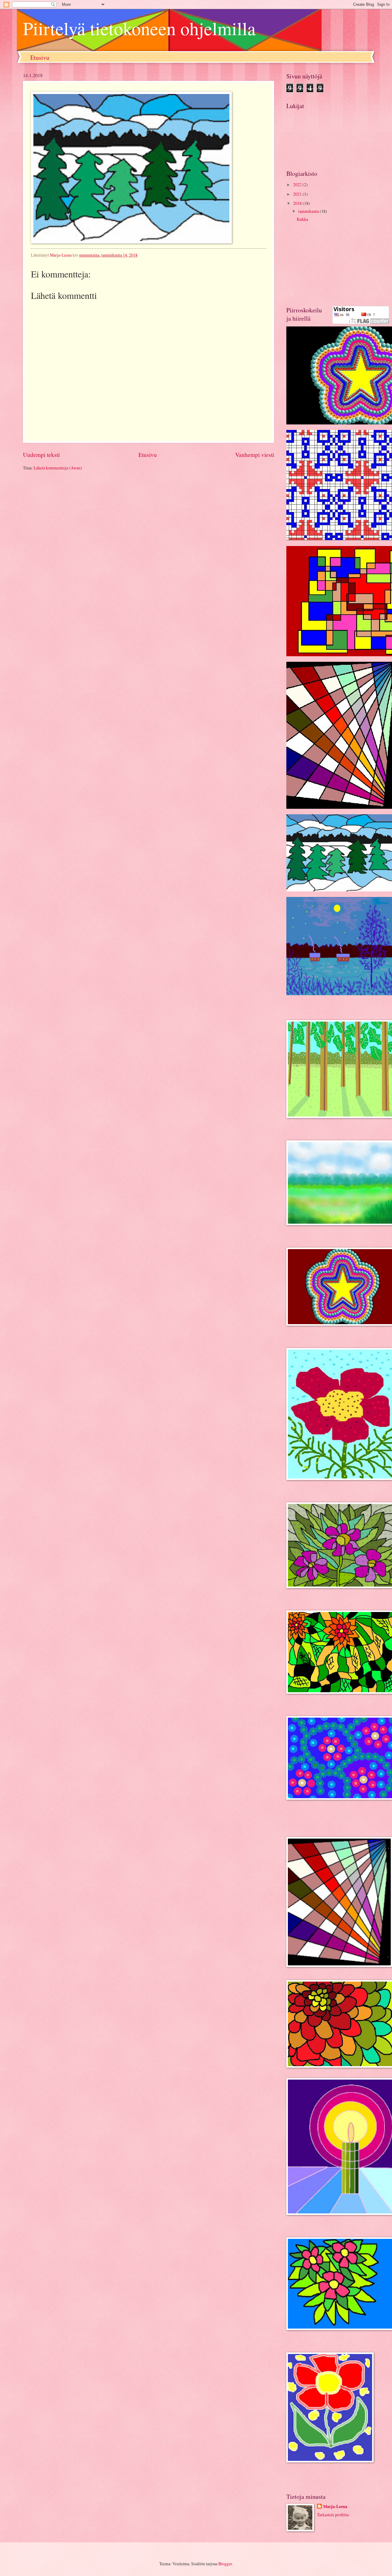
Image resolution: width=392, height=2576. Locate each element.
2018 (298, 203)
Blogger (225, 2564)
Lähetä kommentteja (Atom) (58, 468)
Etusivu (40, 57)
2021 (298, 194)
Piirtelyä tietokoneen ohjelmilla (139, 28)
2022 (298, 185)
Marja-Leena (335, 2507)
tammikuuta (309, 211)
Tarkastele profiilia (333, 2515)
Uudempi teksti (41, 455)
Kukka (302, 219)
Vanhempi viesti (255, 455)
